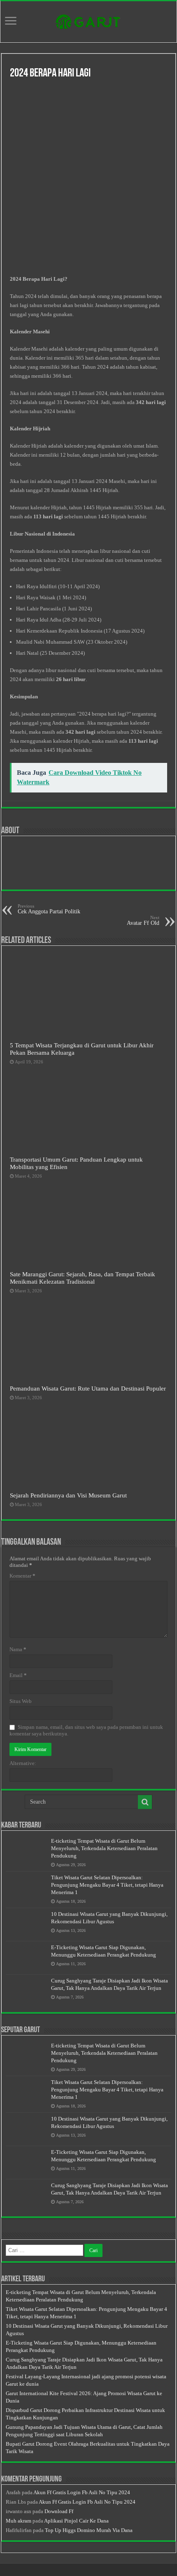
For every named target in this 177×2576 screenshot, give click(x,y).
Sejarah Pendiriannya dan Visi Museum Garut (68, 1495)
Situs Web (21, 1701)
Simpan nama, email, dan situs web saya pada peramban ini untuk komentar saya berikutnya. (86, 1730)
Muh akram (19, 2521)
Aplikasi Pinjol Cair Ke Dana (76, 2521)
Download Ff (59, 2511)
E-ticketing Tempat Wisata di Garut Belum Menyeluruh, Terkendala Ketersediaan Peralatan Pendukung (104, 1848)
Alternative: (23, 1763)
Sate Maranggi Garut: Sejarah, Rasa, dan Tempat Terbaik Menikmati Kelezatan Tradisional (83, 1278)
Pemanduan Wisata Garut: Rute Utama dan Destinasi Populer (88, 1388)
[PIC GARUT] (88, 20)
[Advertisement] (88, 178)
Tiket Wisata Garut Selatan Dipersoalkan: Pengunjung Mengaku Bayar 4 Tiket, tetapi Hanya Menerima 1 (107, 1885)
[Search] (145, 1802)
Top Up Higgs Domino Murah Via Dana (89, 2530)
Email (18, 1675)
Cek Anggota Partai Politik (49, 909)
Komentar (22, 1576)
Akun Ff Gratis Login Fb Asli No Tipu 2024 (82, 2492)
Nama (18, 1649)
